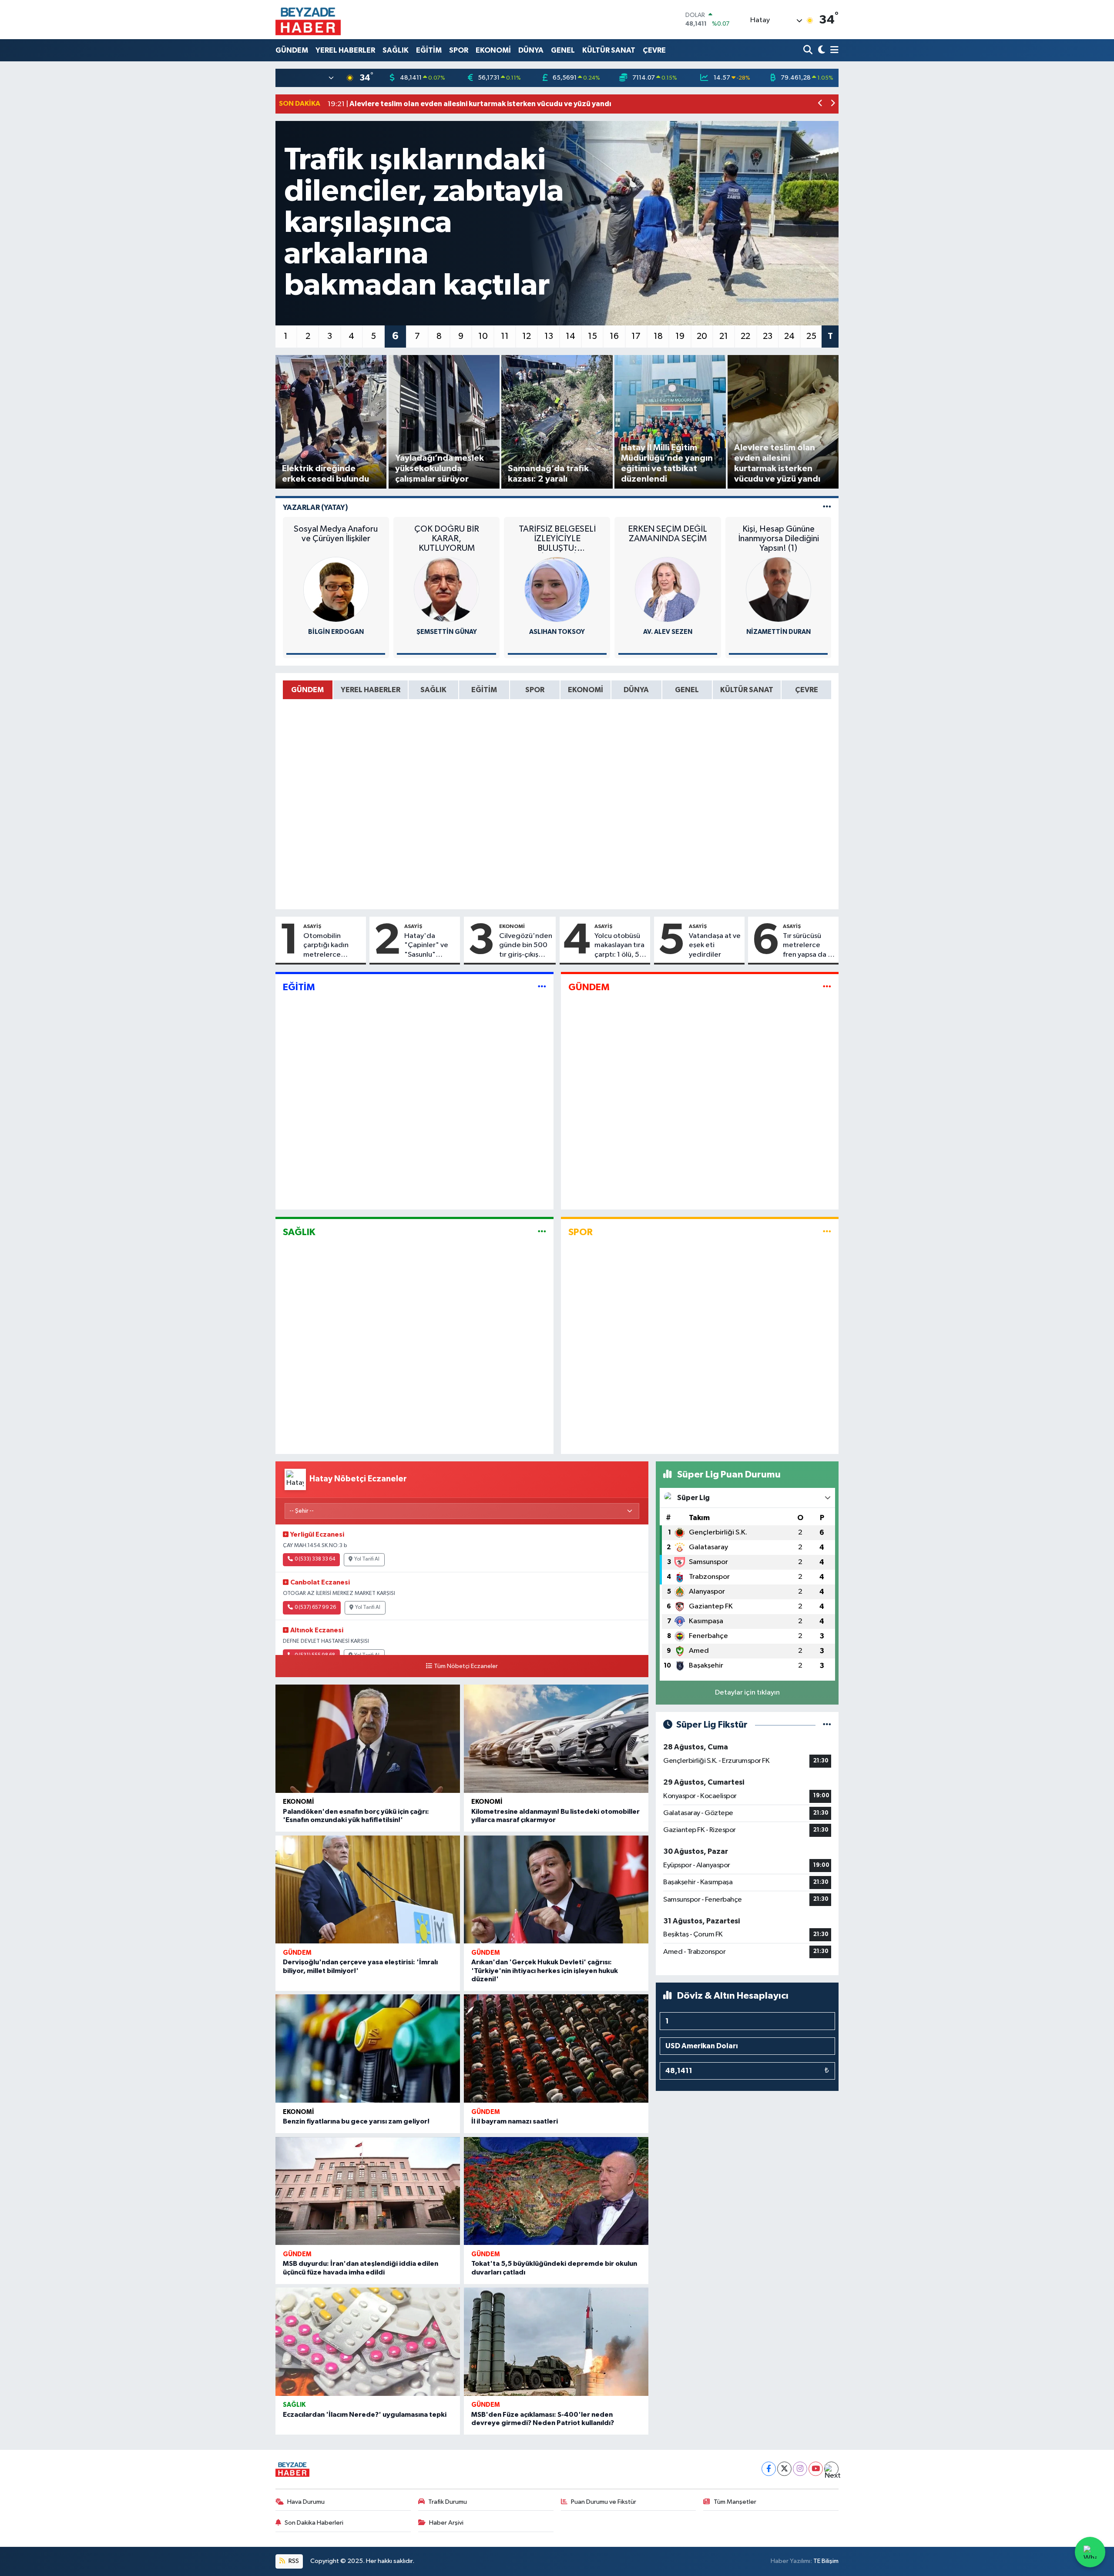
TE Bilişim (826, 2561)
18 (658, 336)
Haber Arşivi (446, 2523)
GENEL (563, 50)
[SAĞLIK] (542, 1232)
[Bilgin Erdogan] (336, 589)
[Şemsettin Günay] (446, 589)
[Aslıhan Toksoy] (557, 589)
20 (702, 336)
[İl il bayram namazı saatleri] (556, 2048)
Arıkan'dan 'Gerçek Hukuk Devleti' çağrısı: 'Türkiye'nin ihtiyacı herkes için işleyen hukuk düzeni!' (545, 1970)
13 (549, 336)
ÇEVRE (654, 50)
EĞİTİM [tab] (484, 690)
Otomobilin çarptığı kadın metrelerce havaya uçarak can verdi (333, 946)
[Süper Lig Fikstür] (827, 1725)
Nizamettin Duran (778, 632)
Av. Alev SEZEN (668, 632)
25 (811, 336)
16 (614, 336)
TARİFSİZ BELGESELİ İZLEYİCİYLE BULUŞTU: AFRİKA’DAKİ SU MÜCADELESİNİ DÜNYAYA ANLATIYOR (557, 539)
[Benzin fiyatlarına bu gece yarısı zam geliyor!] (368, 2048)
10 (483, 336)
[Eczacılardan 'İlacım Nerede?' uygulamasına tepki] (368, 2342)
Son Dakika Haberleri (314, 2523)
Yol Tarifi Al (367, 1559)
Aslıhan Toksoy (557, 632)
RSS (293, 2561)
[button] (820, 104)
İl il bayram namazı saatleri (515, 2121)
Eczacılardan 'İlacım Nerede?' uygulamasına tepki (365, 2415)
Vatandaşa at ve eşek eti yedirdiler (715, 945)
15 (592, 336)
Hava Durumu (306, 2502)
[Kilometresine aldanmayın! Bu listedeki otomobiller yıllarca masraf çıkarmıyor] (556, 1739)
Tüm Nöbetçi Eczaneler (466, 1666)
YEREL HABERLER (345, 50)
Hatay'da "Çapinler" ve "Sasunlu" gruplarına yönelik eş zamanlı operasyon (426, 946)
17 (636, 336)
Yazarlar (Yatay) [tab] (315, 507)
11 (505, 336)
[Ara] (809, 50)
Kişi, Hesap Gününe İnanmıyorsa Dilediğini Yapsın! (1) (778, 539)
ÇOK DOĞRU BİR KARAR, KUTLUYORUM (447, 539)
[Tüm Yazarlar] (827, 507)
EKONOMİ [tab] (586, 690)
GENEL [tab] (687, 690)
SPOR (459, 50)
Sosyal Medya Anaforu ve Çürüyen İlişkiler (336, 534)
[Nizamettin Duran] (778, 589)
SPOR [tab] (535, 690)
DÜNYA (531, 50)
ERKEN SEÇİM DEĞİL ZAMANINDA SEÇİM (668, 534)
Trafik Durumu (448, 2502)
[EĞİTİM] (542, 987)
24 (789, 336)
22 (745, 336)
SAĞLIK (396, 50)
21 (724, 336)
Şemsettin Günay (447, 632)
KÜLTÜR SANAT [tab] (747, 690)
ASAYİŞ (312, 926)
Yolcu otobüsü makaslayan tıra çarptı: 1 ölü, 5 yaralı (619, 946)
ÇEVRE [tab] (807, 690)
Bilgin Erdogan (336, 632)
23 (768, 336)
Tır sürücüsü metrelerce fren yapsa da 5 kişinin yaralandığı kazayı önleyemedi (807, 946)
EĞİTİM (429, 50)
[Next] (831, 2469)
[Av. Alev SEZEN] (668, 589)
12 (527, 336)
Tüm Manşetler (735, 2502)
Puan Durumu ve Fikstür (604, 2502)
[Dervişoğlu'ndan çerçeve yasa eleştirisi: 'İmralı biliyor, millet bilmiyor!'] (368, 1890)
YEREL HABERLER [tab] (371, 690)
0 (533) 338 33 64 (315, 1559)
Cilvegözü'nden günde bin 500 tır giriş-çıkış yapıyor (526, 946)
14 (570, 336)
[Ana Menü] (833, 50)
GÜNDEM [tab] (307, 690)
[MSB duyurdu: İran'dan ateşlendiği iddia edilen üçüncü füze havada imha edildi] (368, 2191)
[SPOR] (827, 1232)
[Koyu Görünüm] (820, 50)
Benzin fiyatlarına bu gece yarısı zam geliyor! (356, 2121)
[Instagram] (800, 2469)
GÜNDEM (292, 50)
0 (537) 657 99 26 (315, 1608)
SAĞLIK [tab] (433, 690)
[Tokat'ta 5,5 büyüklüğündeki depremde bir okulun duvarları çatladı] (556, 2191)
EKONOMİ (493, 50)
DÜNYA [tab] (636, 690)
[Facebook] (769, 2469)
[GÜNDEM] (827, 987)
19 (680, 336)
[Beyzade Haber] (308, 20)
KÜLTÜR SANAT (609, 50)
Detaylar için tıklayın (747, 1693)
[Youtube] (816, 2469)
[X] (784, 2469)
